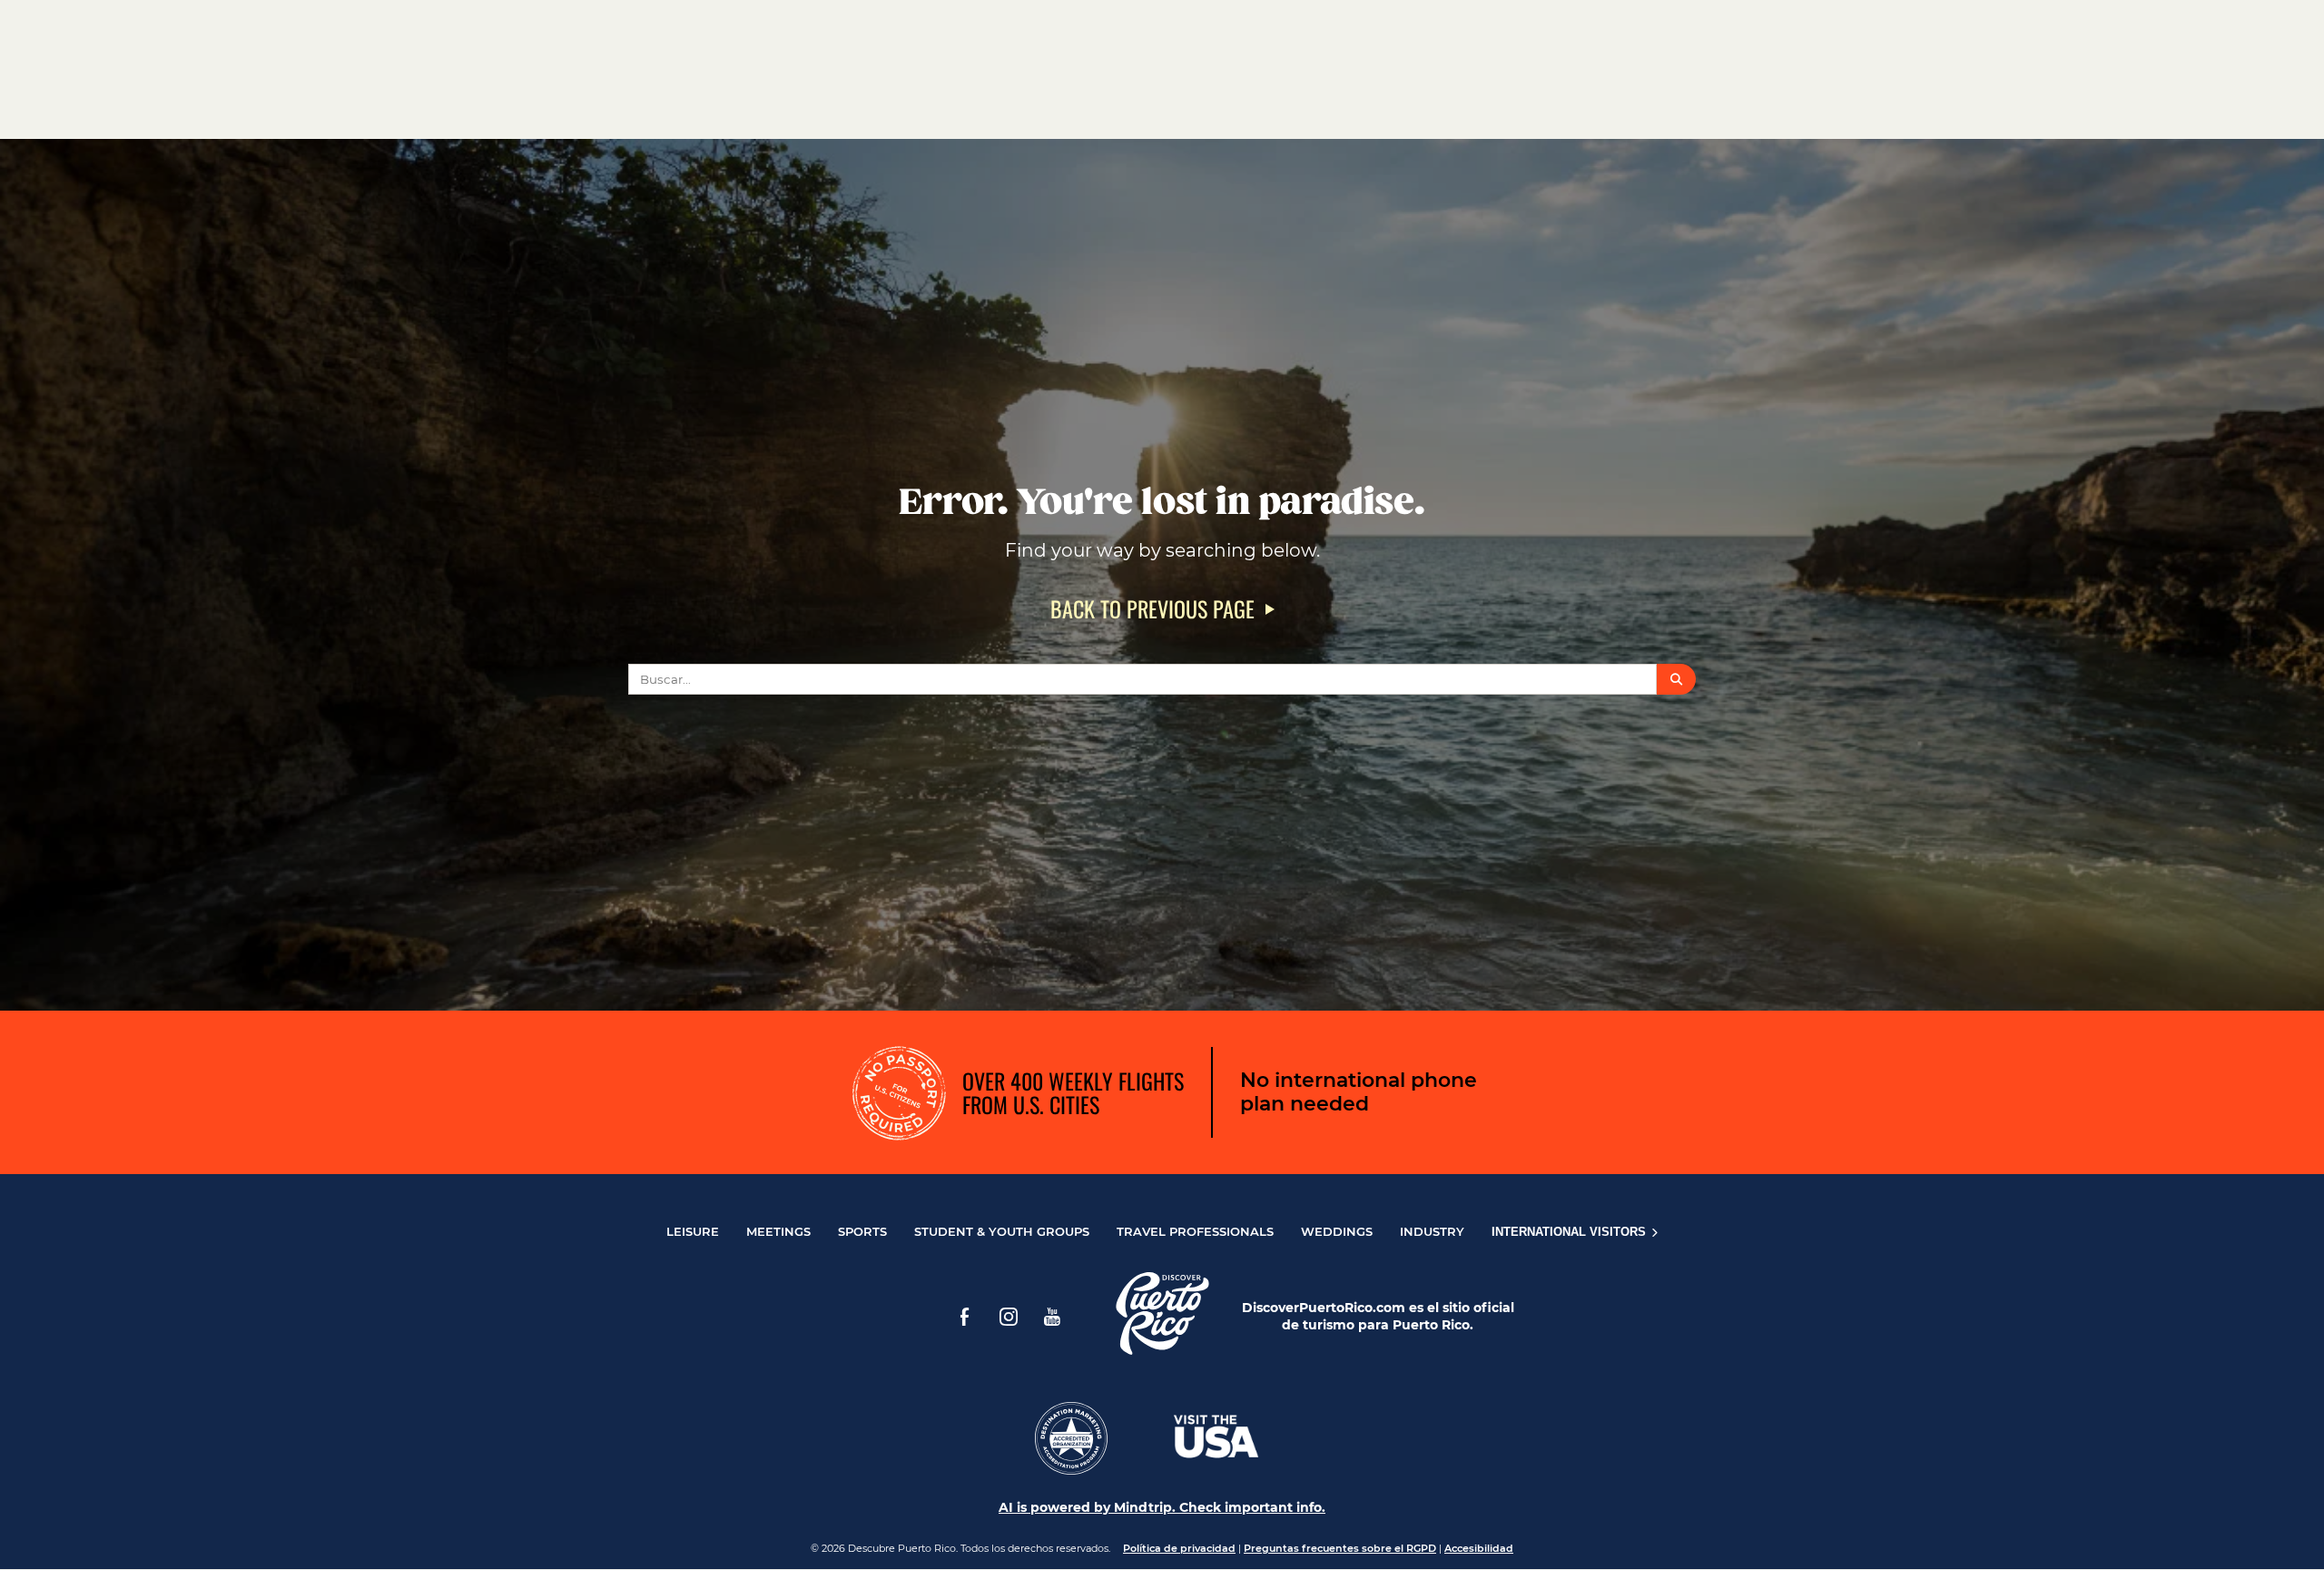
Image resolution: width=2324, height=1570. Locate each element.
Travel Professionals (1195, 1231)
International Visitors (1571, 1232)
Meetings (778, 1231)
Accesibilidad (1479, 1548)
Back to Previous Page (1152, 609)
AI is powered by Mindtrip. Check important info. (1162, 1507)
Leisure (693, 1231)
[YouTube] (1052, 1317)
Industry (1432, 1231)
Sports (862, 1231)
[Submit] (1676, 679)
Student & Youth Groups (1002, 1231)
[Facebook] (965, 1317)
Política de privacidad (1179, 1548)
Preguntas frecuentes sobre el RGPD (1340, 1548)
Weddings (1337, 1231)
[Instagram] (1009, 1317)
